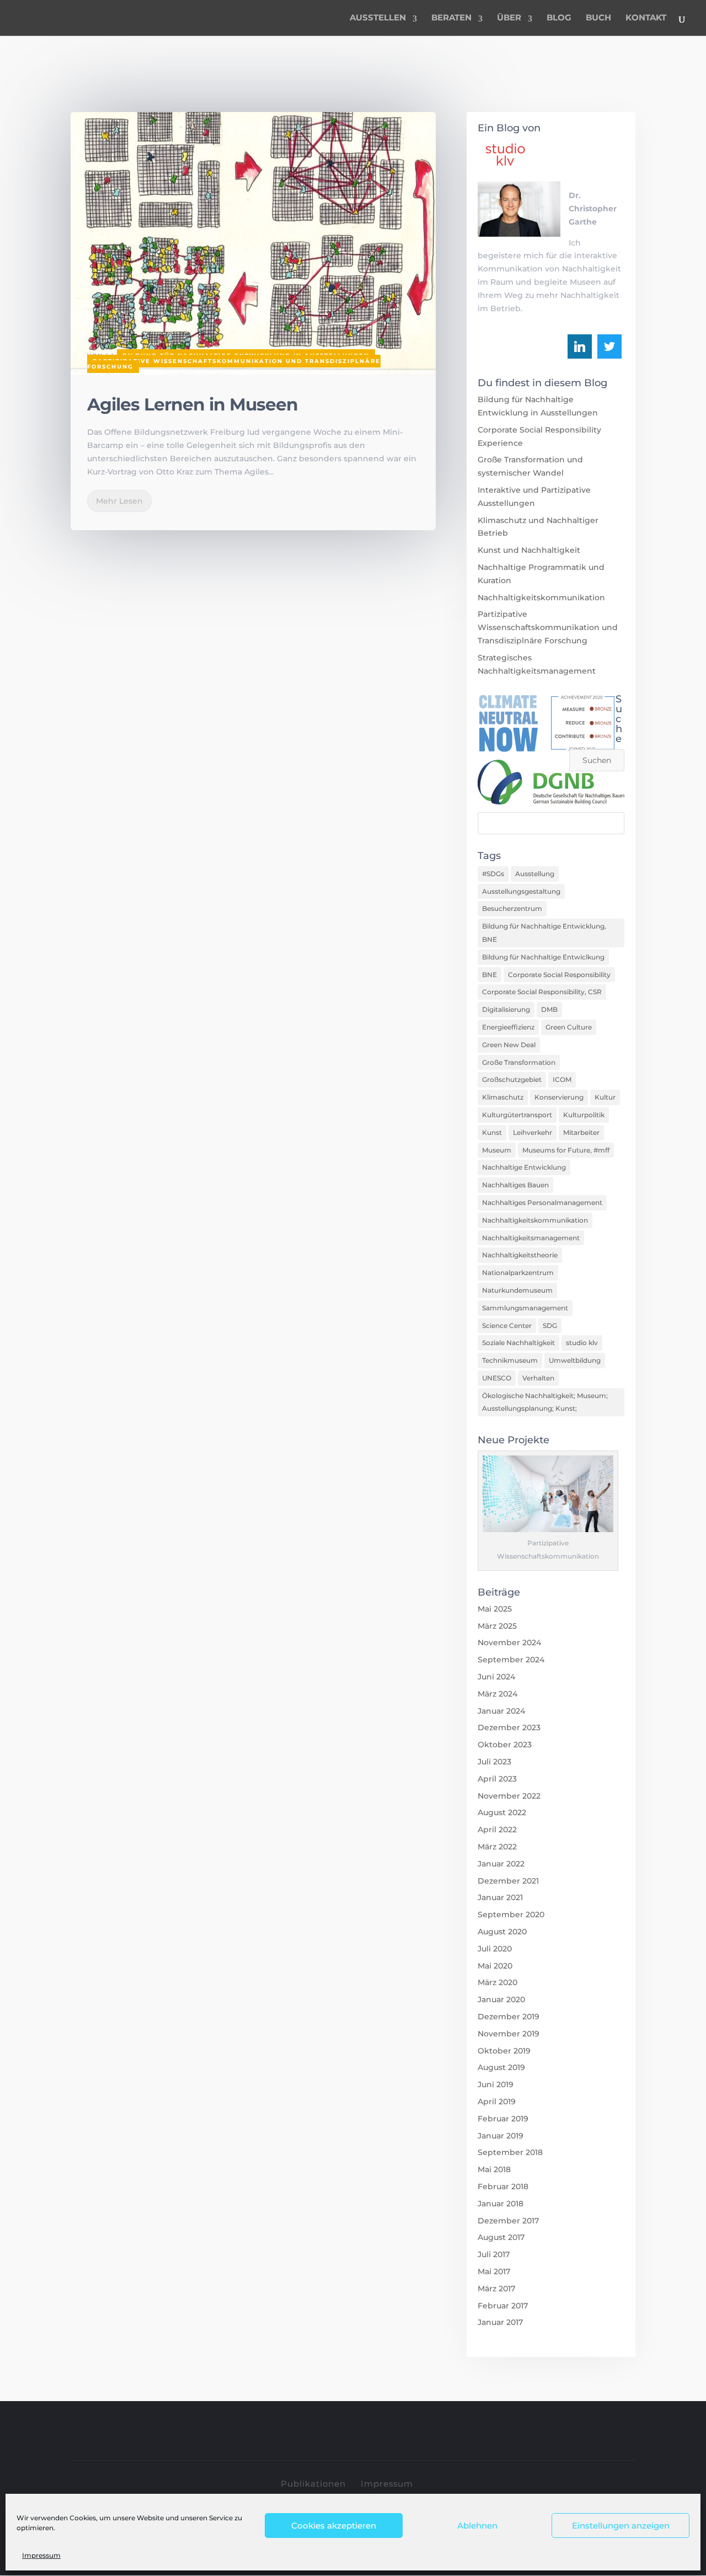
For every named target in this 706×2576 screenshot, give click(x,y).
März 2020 (498, 1982)
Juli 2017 (494, 2254)
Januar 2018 (501, 2204)
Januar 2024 (501, 1711)
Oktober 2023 (505, 1745)
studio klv (582, 1343)
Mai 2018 (494, 2169)
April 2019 (497, 2102)
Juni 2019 (496, 2084)
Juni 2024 (496, 1677)
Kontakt (646, 18)
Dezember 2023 (509, 1727)
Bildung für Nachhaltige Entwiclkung (543, 957)
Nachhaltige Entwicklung (524, 1167)
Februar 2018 (503, 2186)
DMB (549, 1009)
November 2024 (509, 1642)
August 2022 (502, 1812)
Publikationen (313, 2484)
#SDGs (493, 874)
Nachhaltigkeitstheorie (520, 1255)
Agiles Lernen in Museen (192, 404)
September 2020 (511, 1914)
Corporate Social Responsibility (559, 975)
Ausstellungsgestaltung (521, 891)
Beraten (451, 18)
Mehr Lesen (119, 501)
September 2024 (511, 1660)
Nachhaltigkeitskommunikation (541, 598)
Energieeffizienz (508, 1027)
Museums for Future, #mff (566, 1150)
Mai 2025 (495, 1609)
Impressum (41, 2555)
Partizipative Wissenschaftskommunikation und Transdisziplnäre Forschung (234, 364)
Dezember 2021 (508, 1881)
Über (509, 18)
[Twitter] (609, 346)
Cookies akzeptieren (334, 2526)
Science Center (507, 1326)
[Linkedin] (580, 346)
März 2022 (497, 1847)
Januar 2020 (501, 1999)
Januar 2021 (500, 1897)
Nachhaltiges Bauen (515, 1185)
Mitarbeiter (581, 1132)
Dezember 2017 (508, 2221)
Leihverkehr (533, 1132)
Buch (598, 18)
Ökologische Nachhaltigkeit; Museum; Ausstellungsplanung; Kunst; (545, 1402)
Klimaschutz (503, 1097)
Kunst (492, 1132)
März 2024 (498, 1694)
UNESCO (497, 1378)
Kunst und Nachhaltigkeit (529, 550)
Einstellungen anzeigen (621, 2526)
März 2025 (497, 1626)
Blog (559, 18)
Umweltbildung (575, 1360)
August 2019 (501, 2067)
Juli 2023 (494, 1762)
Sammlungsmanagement (525, 1308)
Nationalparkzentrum (518, 1273)
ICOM (562, 1079)
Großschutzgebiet (512, 1079)
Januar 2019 (501, 2136)
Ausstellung (535, 874)
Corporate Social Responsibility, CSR (542, 992)
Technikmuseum (510, 1360)
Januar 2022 (501, 1864)
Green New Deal (509, 1045)
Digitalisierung (506, 1009)
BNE (490, 975)
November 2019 (509, 2034)
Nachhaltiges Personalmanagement (542, 1202)
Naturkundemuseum (517, 1290)
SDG (550, 1326)
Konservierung (559, 1097)
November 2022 (509, 1796)
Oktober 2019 (504, 2051)
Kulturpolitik (584, 1115)
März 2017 (496, 2289)
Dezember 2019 (509, 2017)
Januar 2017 (500, 2322)
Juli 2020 (495, 1949)
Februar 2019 (503, 2119)
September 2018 (510, 2152)
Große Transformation (519, 1062)
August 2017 (501, 2237)
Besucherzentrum (512, 908)
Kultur (605, 1097)
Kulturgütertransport (517, 1115)
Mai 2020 (495, 1966)
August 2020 (502, 1932)
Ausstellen (378, 18)
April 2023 (497, 1779)
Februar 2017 (503, 2306)
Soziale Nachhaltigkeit (518, 1343)
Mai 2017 (494, 2271)
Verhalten (538, 1378)
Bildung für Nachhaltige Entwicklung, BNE (544, 933)
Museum (497, 1150)
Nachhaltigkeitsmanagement (531, 1238)
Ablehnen (477, 2526)
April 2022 (497, 1830)
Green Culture (569, 1027)
